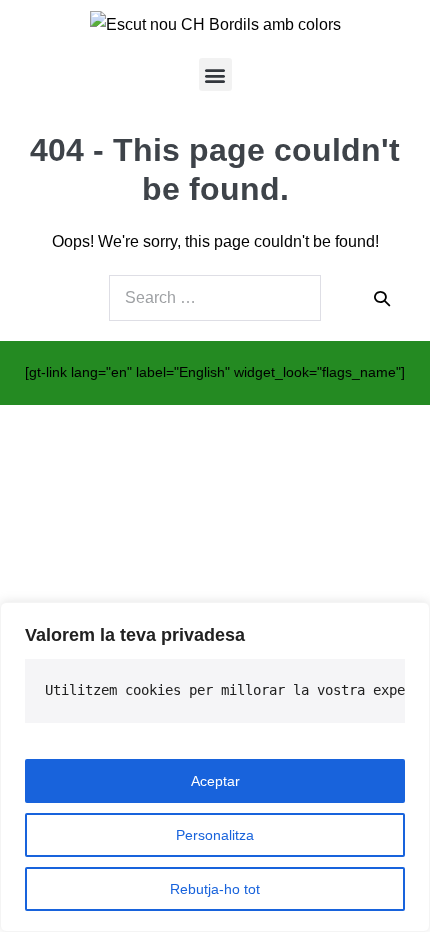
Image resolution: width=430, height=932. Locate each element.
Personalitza (215, 835)
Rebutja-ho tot (215, 889)
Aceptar (215, 781)
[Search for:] (215, 298)
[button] (215, 74)
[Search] (382, 298)
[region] (215, 767)
